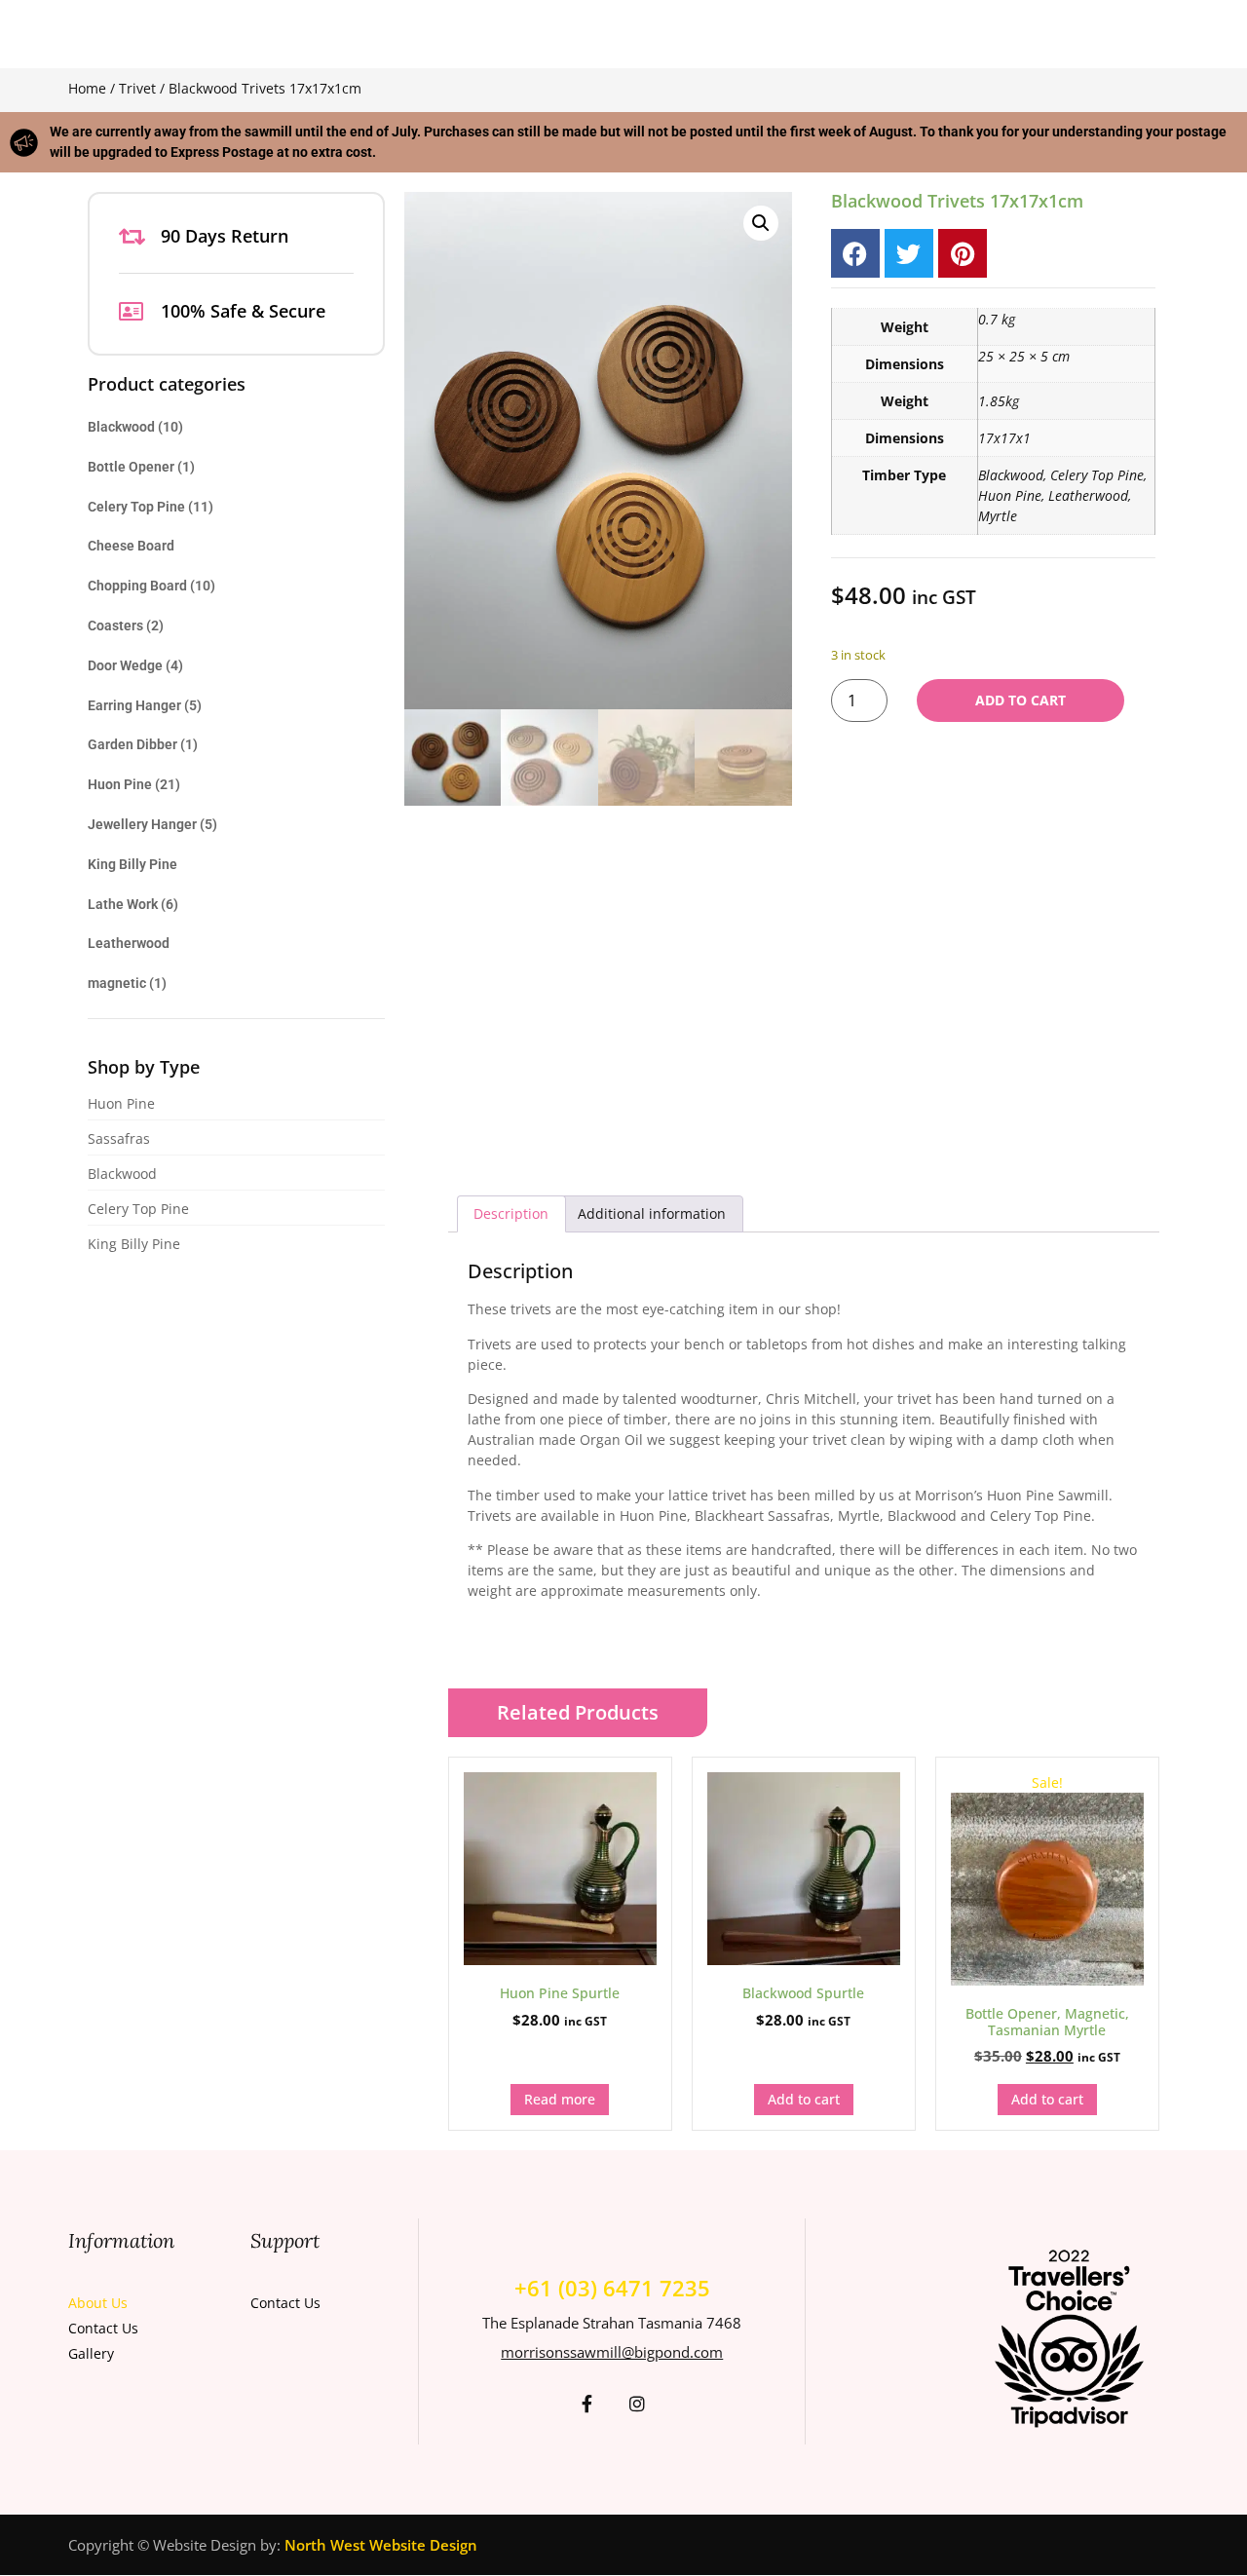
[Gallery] (145, 2351)
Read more (560, 2099)
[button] (761, 223)
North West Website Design (381, 2545)
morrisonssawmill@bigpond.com (612, 2352)
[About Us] (145, 2300)
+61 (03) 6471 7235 (612, 2288)
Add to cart (1020, 700)
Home (87, 88)
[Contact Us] (145, 2326)
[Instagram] (637, 2404)
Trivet (137, 88)
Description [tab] (511, 1213)
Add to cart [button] (804, 2099)
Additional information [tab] (652, 1213)
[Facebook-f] (586, 2404)
